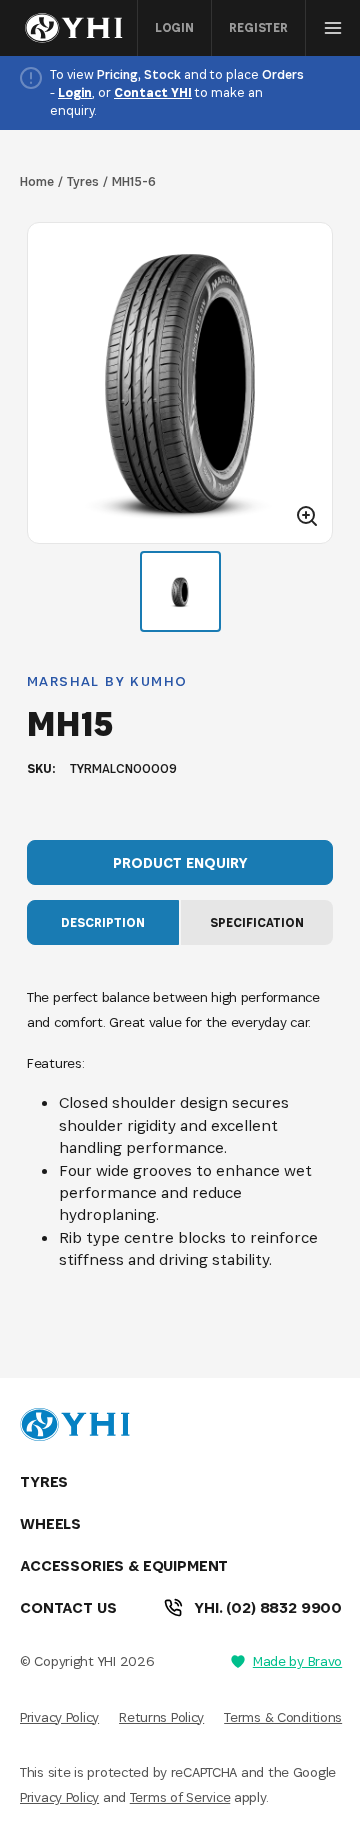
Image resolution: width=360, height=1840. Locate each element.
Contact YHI (153, 92)
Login (174, 27)
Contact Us (68, 1607)
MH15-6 (134, 181)
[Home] (79, 28)
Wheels (50, 1523)
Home (37, 181)
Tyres (83, 181)
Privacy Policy (59, 1717)
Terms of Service (180, 1797)
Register (258, 27)
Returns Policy (161, 1717)
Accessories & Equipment (124, 1565)
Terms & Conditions (283, 1717)
